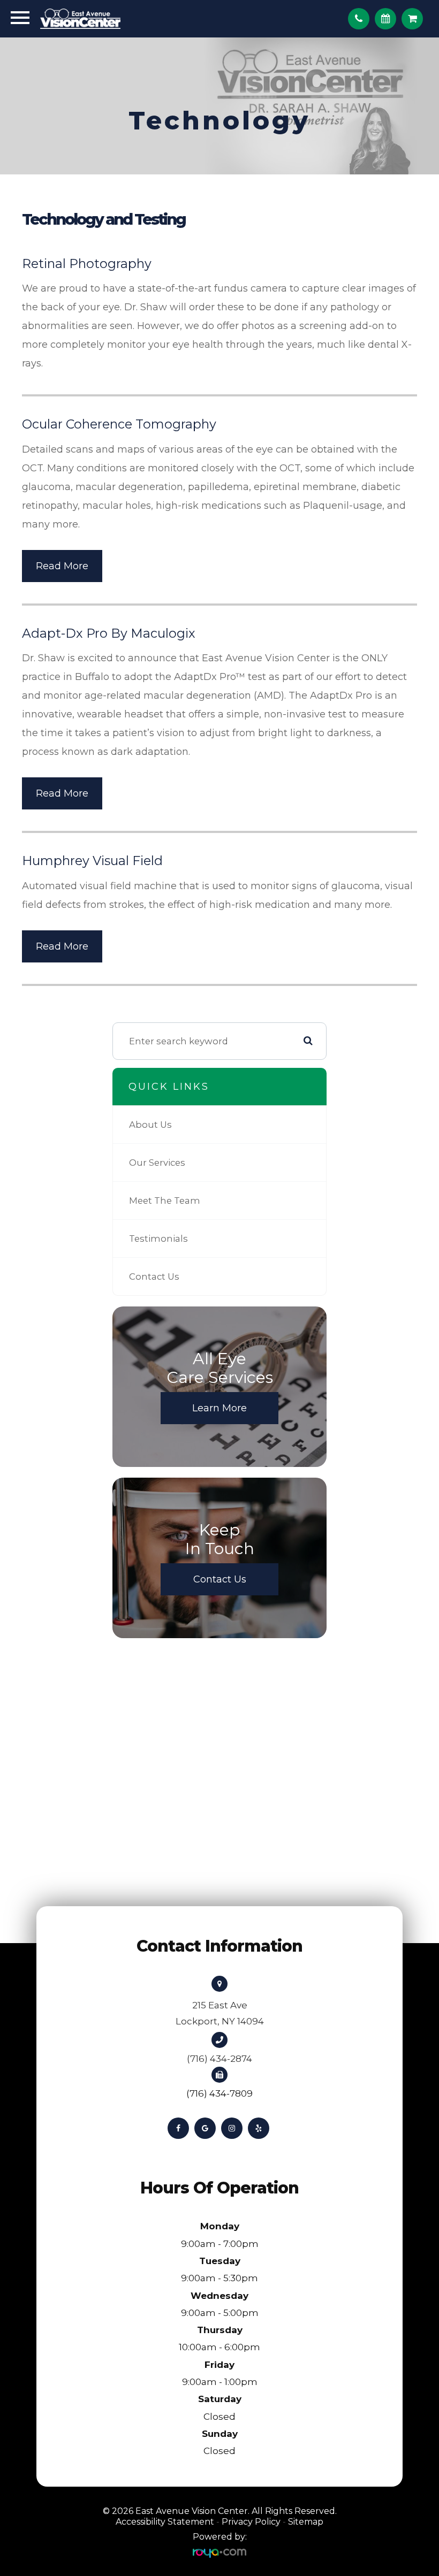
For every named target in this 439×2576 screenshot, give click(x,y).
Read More (62, 566)
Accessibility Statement (165, 2522)
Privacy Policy (251, 2522)
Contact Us (154, 1276)
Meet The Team (165, 1201)
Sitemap (306, 2522)
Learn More (219, 1408)
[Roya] (219, 2553)
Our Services (157, 1163)
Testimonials (158, 1239)
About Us (150, 1125)
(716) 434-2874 (219, 2059)
